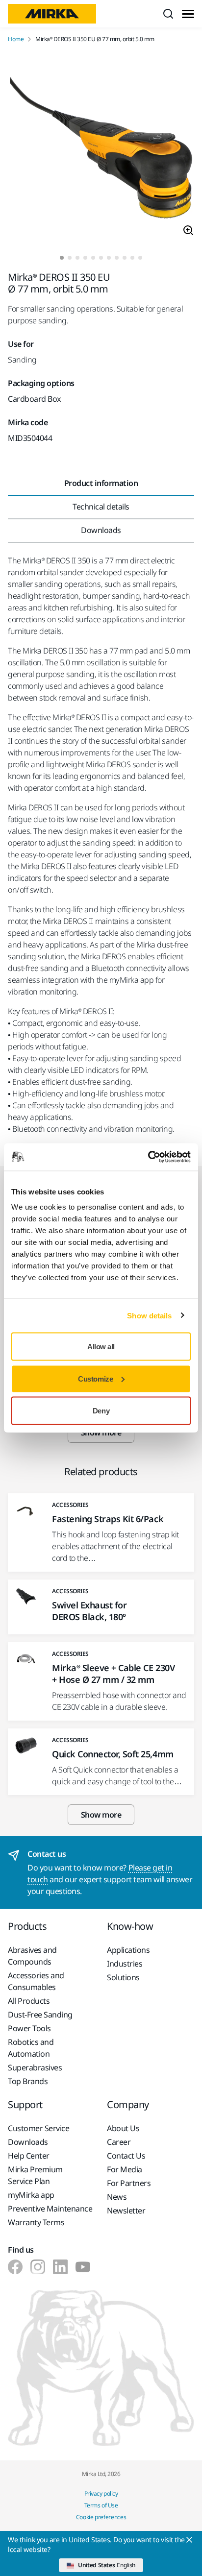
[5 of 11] (93, 258)
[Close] (189, 2540)
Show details (149, 1315)
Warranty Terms (36, 2222)
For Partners (129, 2183)
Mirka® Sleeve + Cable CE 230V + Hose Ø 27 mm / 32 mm (113, 1674)
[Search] (168, 14)
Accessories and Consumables (36, 1981)
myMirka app (31, 2195)
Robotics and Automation (31, 2048)
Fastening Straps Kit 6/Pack (108, 1519)
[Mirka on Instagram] (38, 2267)
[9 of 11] (125, 258)
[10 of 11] (132, 258)
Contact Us (126, 2156)
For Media (125, 2169)
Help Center (29, 2156)
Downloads (28, 2142)
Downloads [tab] (101, 530)
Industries (125, 1964)
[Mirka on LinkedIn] (60, 2267)
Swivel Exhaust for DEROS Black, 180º (89, 1611)
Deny (101, 1411)
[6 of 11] (101, 258)
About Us (123, 2128)
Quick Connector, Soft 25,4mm (113, 1754)
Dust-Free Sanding (40, 2015)
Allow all (101, 1347)
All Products (29, 2001)
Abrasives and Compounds (32, 1956)
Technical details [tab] (101, 507)
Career (119, 2142)
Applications (128, 1950)
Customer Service (38, 2128)
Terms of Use (101, 2505)
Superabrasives (35, 2067)
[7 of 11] (109, 258)
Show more (101, 1815)
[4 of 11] (85, 258)
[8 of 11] (117, 258)
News (117, 2197)
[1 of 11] (62, 258)
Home (16, 39)
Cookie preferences (101, 2517)
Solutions (123, 1977)
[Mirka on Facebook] (15, 2267)
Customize (95, 1378)
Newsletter (126, 2211)
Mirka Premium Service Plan (35, 2175)
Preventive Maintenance (50, 2209)
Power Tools (29, 2028)
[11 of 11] (140, 258)
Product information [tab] (101, 483)
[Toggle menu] (188, 14)
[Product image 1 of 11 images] (101, 149)
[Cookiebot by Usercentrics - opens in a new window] (148, 1157)
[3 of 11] (77, 258)
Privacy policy (101, 2493)
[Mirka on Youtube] (83, 2267)
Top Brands (28, 2081)
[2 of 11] (70, 258)
